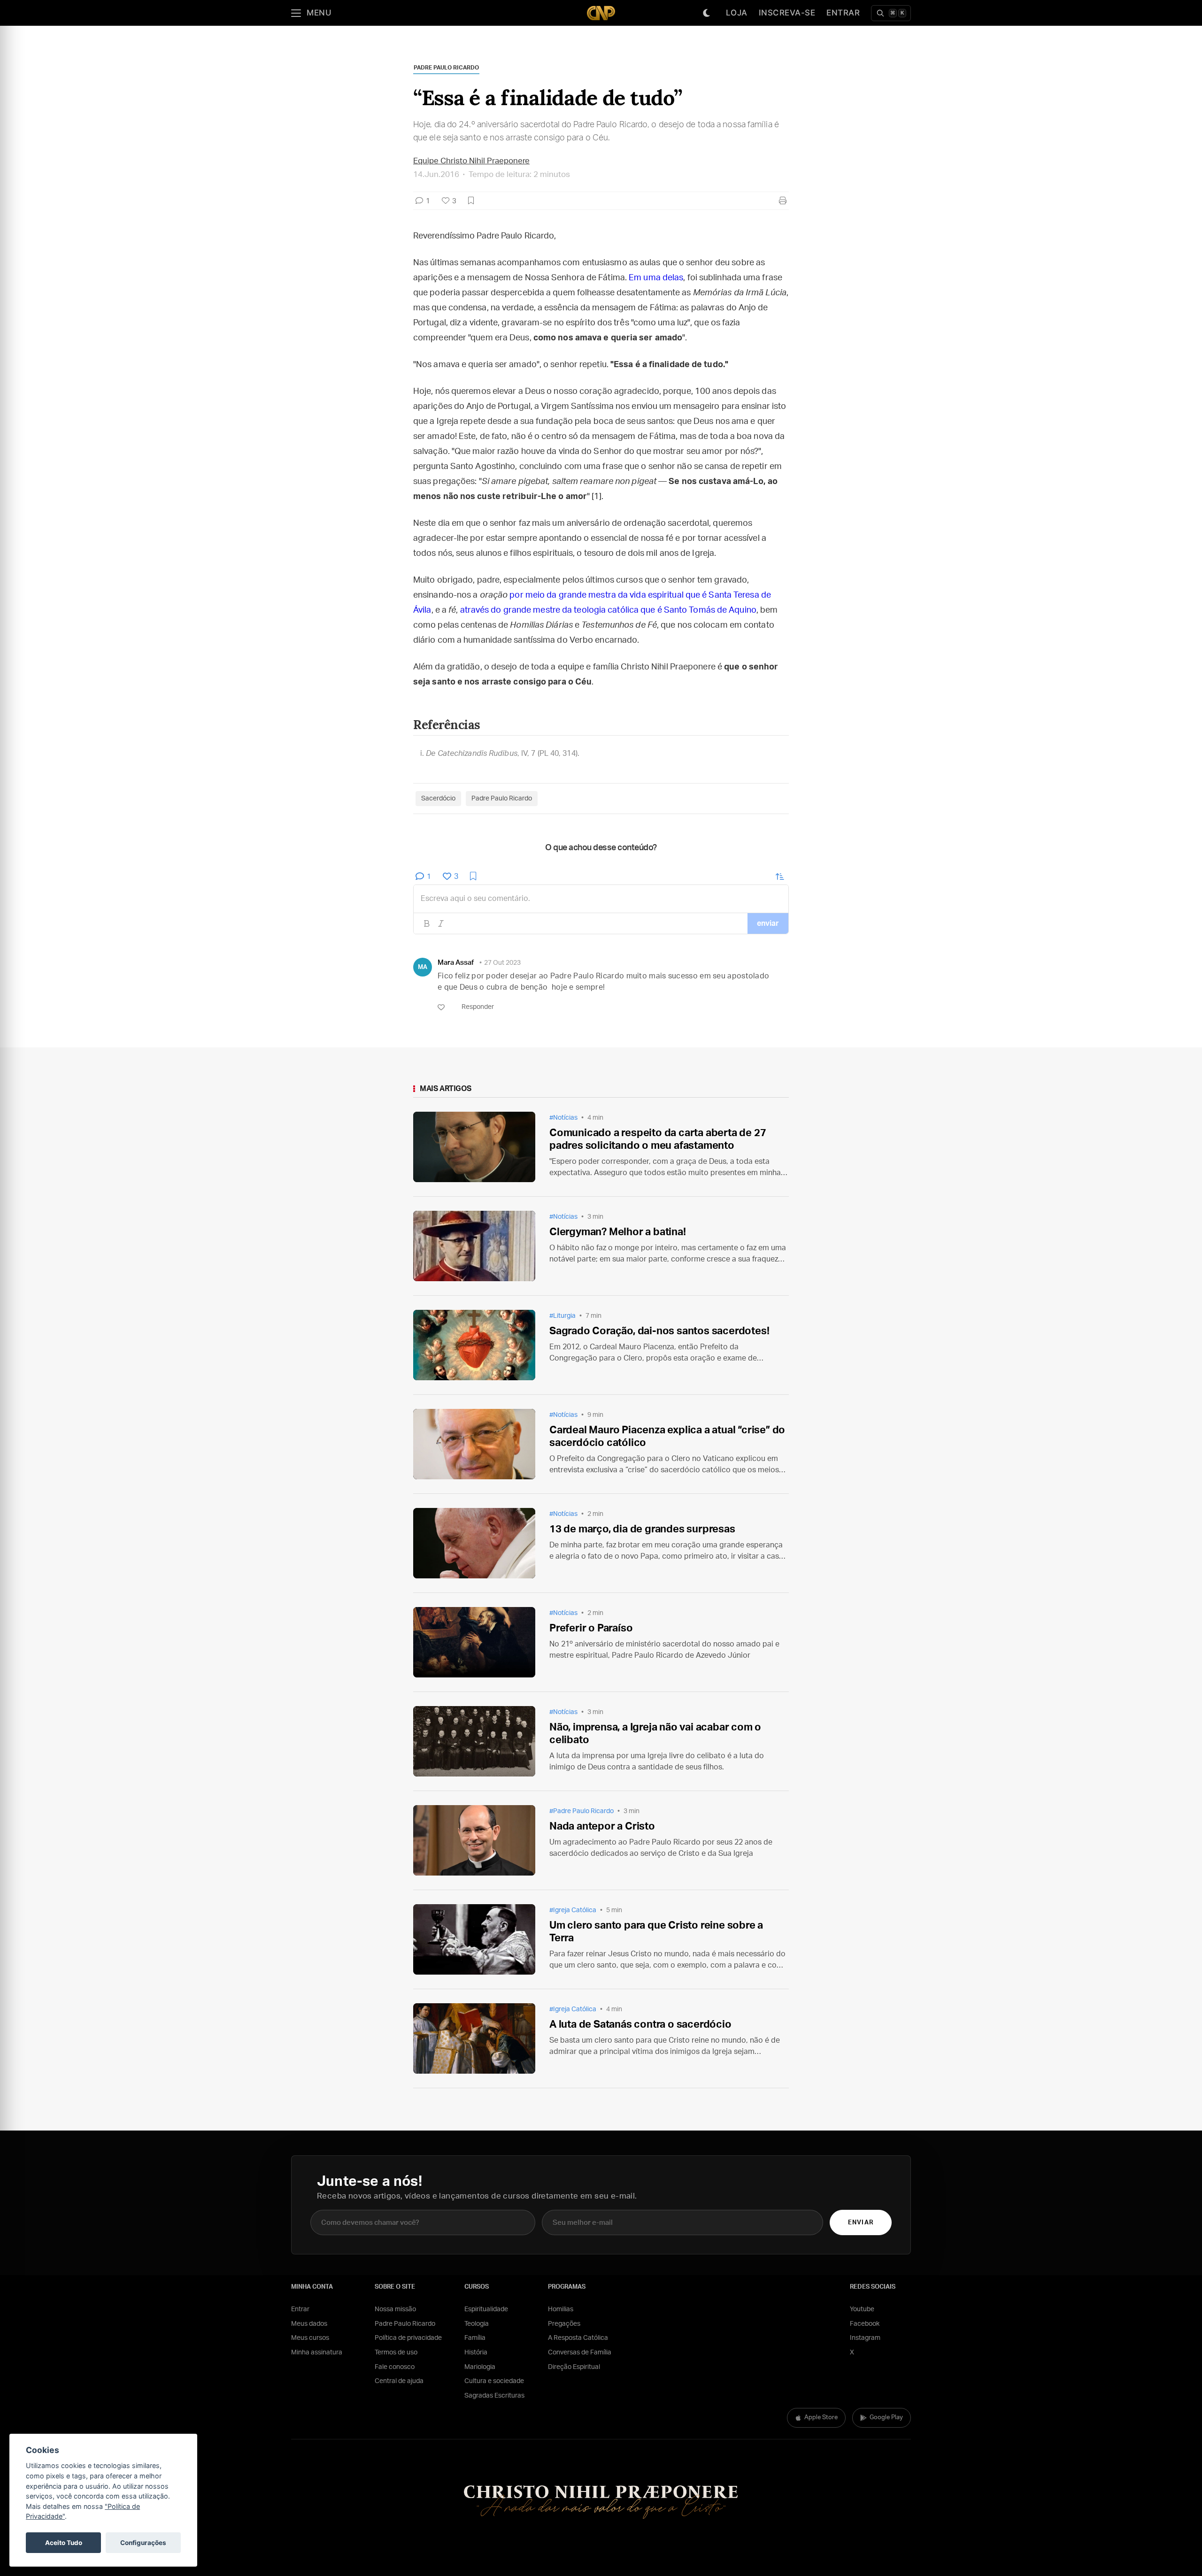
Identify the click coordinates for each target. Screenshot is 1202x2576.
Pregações (564, 2324)
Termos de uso (396, 2353)
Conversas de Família (580, 2353)
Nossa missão (395, 2309)
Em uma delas (656, 278)
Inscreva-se (787, 13)
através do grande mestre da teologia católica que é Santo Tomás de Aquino (608, 610)
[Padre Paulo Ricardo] (601, 13)
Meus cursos (310, 2338)
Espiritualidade (486, 2309)
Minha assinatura (317, 2353)
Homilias (561, 2309)
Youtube (862, 2309)
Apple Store (821, 2418)
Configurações (143, 2543)
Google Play (886, 2418)
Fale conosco (395, 2367)
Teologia (477, 2324)
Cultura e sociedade (494, 2381)
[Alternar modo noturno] (707, 13)
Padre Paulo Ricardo (405, 2324)
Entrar (843, 13)
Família (475, 2338)
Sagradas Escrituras (494, 2396)
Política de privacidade (408, 2338)
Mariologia (480, 2367)
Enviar (860, 2223)
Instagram (865, 2338)
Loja (737, 13)
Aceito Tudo (64, 2543)
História (476, 2353)
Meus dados (309, 2324)
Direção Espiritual (574, 2367)
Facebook (865, 2324)
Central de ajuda (399, 2381)
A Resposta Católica (578, 2338)
